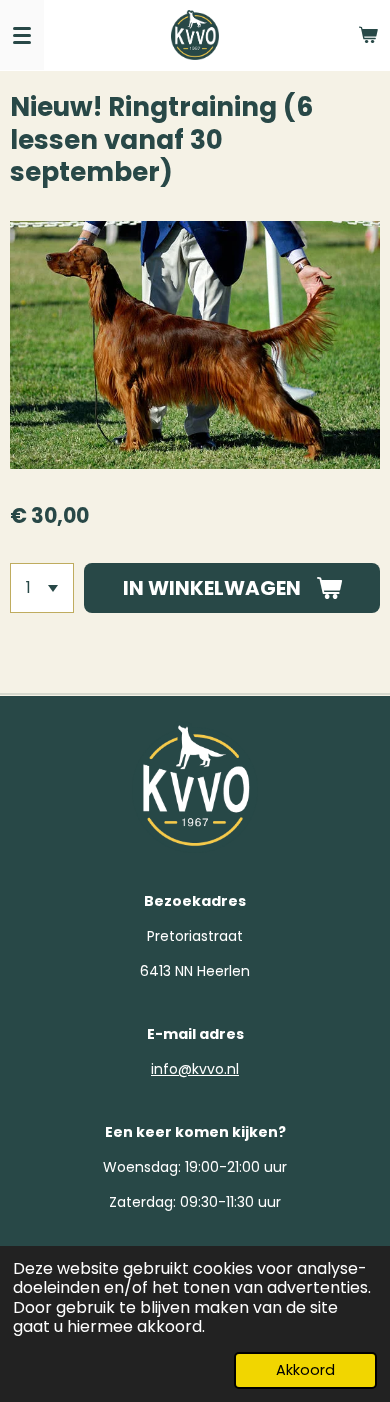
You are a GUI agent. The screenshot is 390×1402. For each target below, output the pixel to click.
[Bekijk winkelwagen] (368, 35)
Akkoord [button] (305, 1370)
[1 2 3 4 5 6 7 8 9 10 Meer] (42, 588)
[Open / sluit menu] (22, 35)
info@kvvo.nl (195, 1069)
